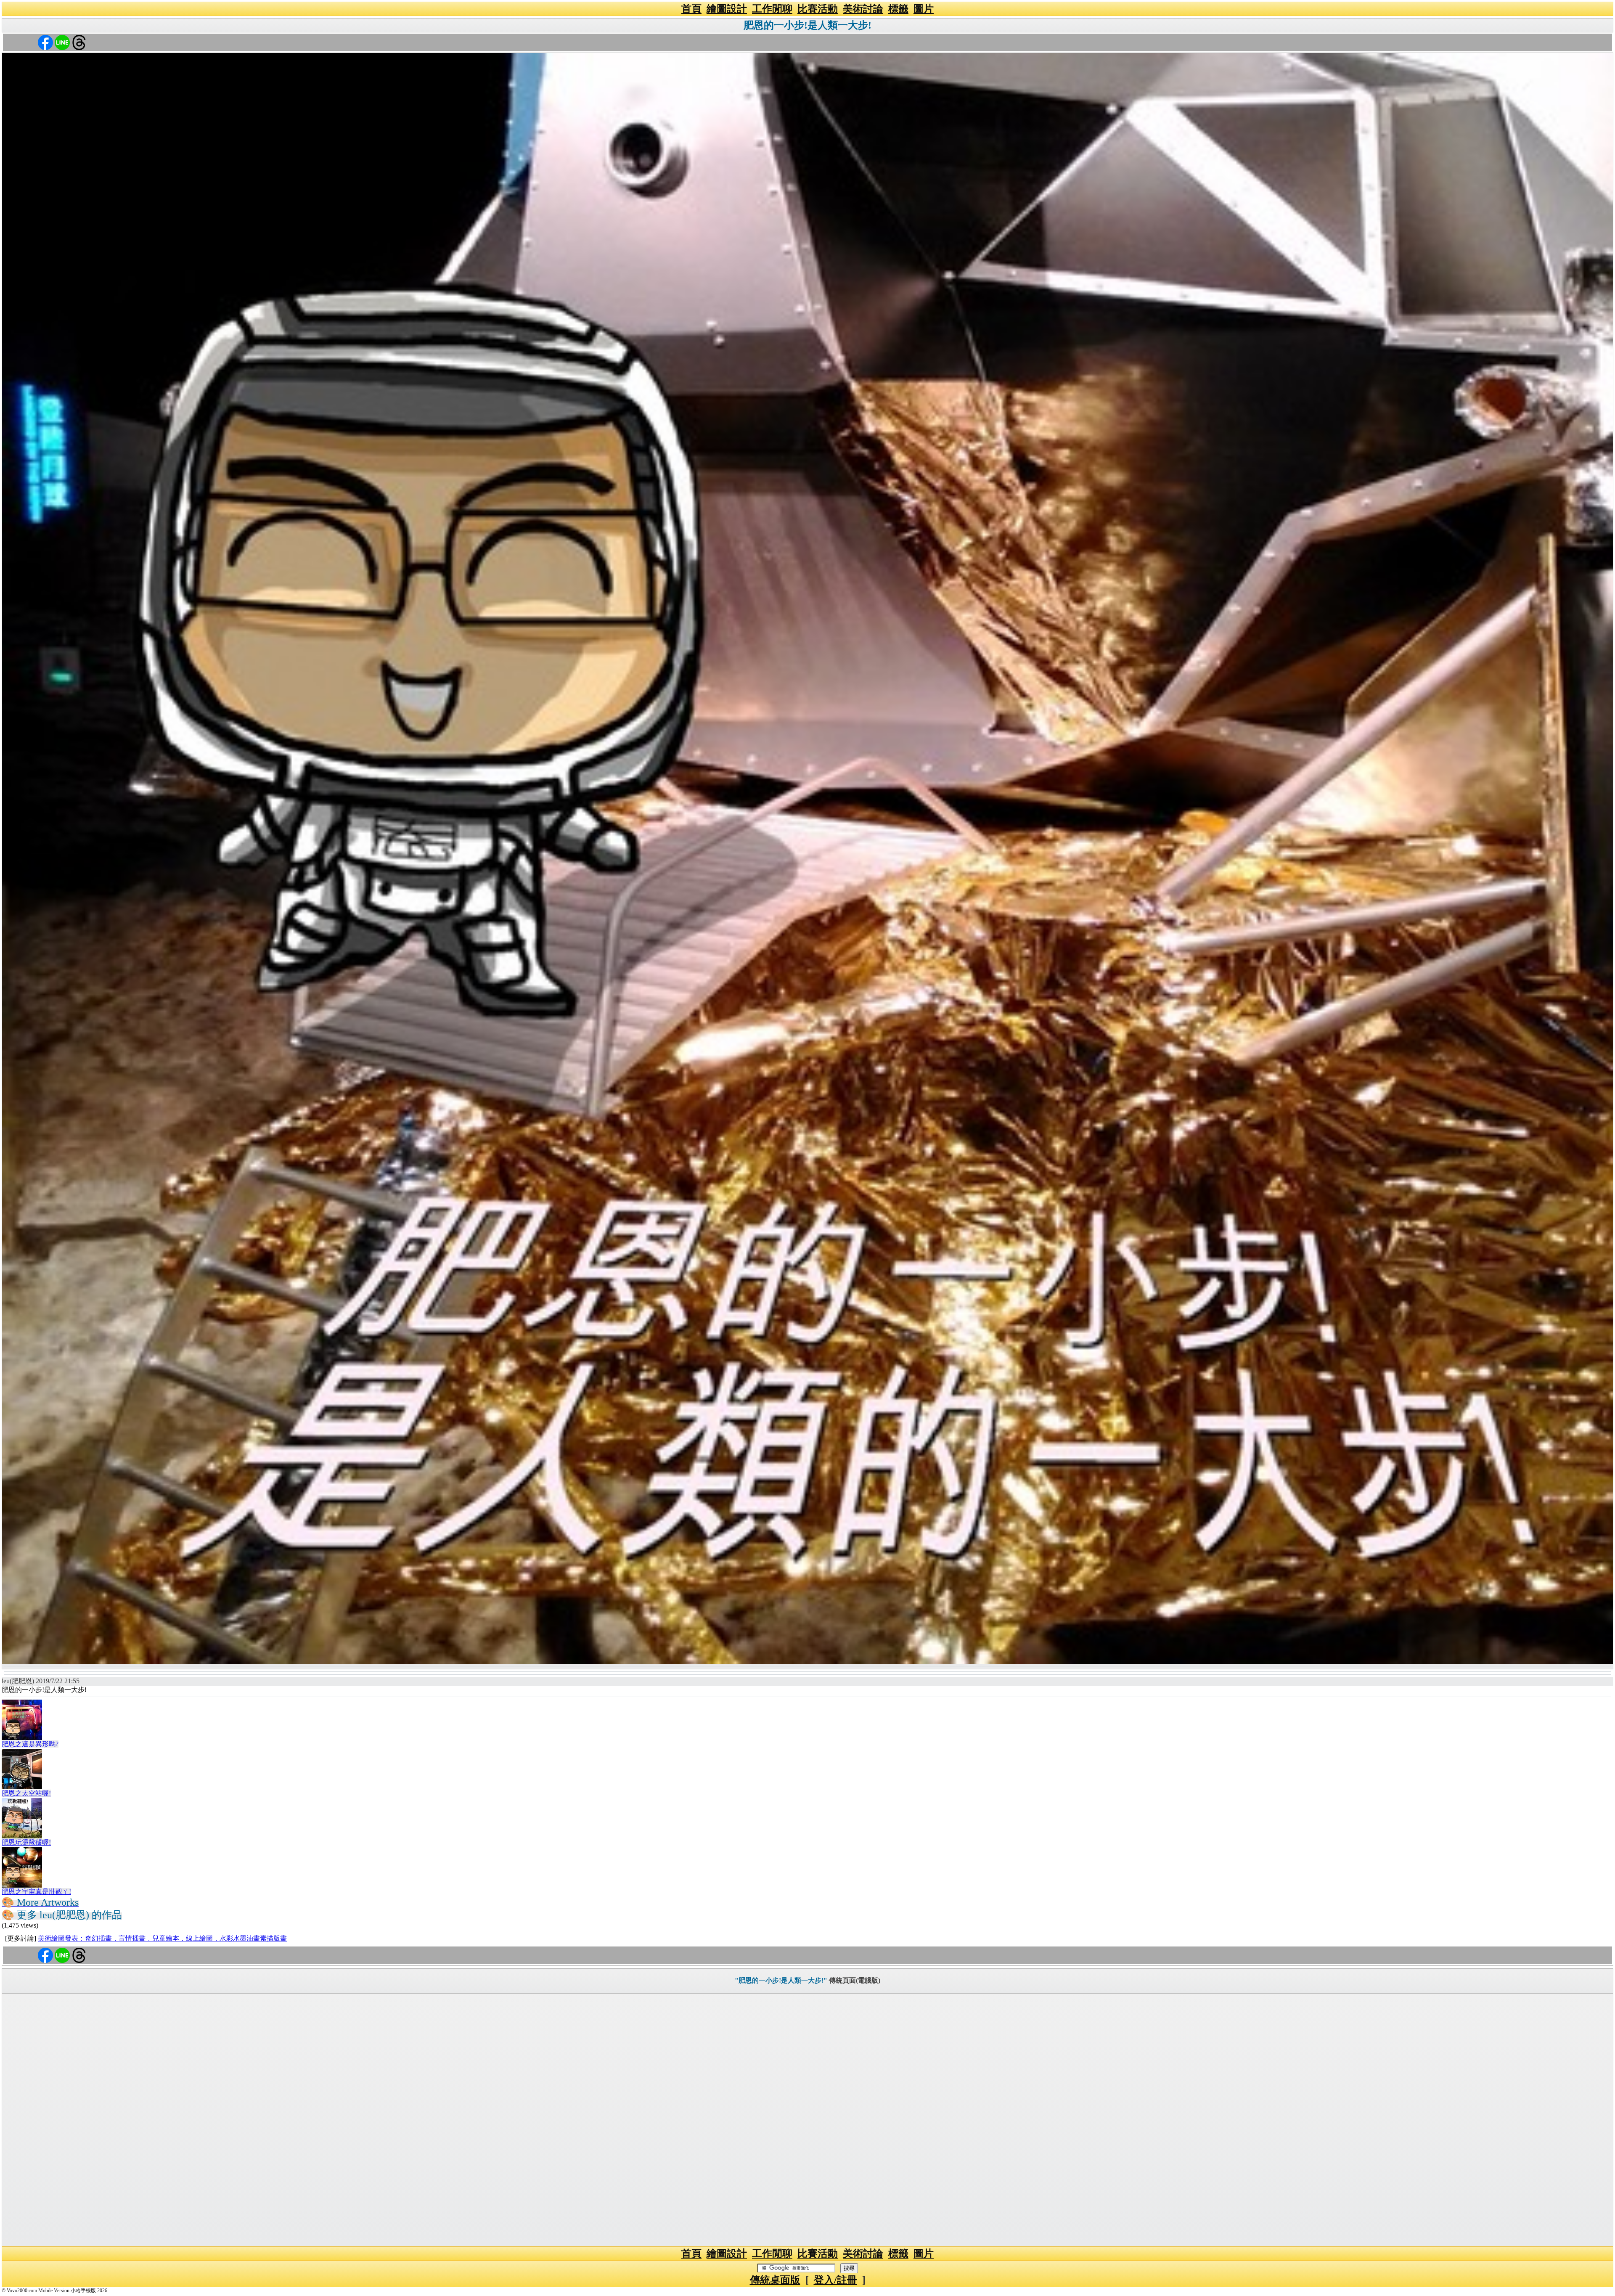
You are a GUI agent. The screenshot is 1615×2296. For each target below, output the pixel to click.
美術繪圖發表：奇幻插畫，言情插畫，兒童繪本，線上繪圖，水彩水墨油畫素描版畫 (162, 1938)
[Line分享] (62, 42)
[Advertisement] (807, 2120)
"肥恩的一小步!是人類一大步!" (781, 1980)
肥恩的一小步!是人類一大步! (807, 25)
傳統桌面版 (775, 2280)
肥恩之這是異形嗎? (30, 1744)
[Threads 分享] (79, 42)
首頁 (691, 9)
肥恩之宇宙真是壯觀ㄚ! (36, 1892)
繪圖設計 (727, 9)
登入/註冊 (835, 2280)
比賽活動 (818, 9)
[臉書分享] (45, 42)
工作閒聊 (772, 9)
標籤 (898, 9)
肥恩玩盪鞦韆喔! (26, 1842)
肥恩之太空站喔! (26, 1793)
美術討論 (863, 9)
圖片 (924, 9)
